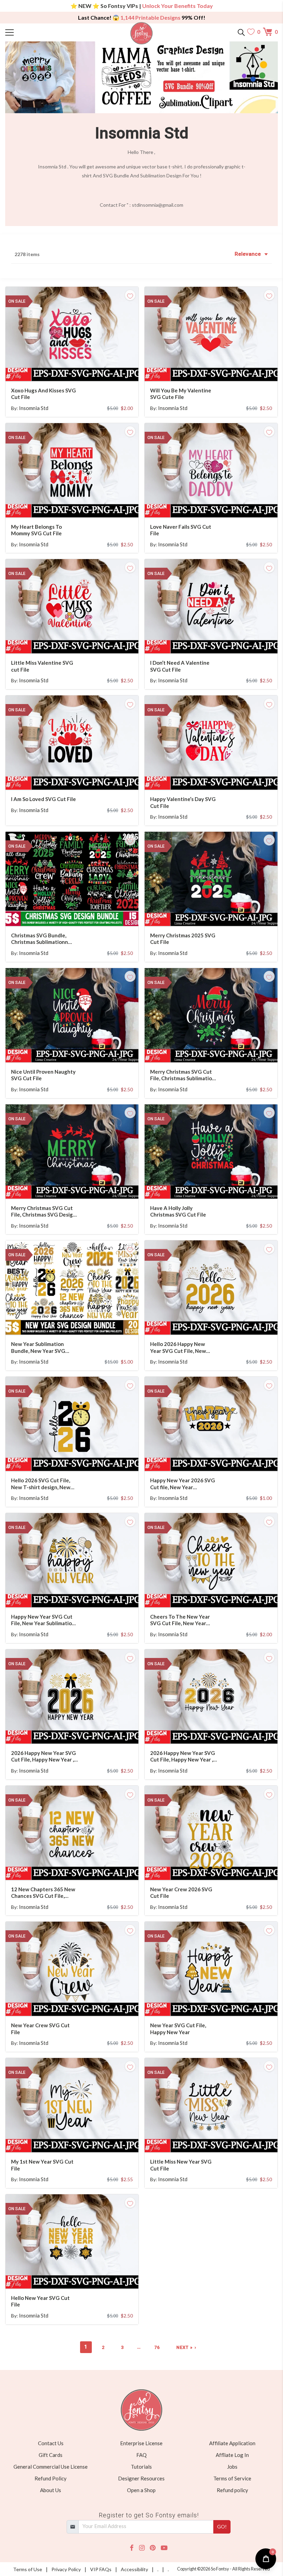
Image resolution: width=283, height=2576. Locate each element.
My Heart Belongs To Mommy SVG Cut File (36, 530)
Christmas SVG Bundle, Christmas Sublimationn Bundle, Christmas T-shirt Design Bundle (42, 939)
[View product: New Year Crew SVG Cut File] (72, 1969)
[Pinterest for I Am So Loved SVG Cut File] (81, 776)
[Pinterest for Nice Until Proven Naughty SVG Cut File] (81, 1049)
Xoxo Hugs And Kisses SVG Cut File (43, 394)
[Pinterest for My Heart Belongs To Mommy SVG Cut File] (81, 504)
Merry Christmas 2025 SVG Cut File (183, 939)
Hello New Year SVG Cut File (40, 2301)
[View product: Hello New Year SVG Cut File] (72, 2241)
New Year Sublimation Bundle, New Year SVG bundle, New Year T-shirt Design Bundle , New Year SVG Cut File (42, 1348)
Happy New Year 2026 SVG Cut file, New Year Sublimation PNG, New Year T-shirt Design (183, 1484)
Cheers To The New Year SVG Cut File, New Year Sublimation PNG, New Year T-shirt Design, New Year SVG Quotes (183, 1620)
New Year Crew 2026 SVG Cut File (181, 1893)
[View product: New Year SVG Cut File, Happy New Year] (211, 1969)
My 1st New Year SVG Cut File (42, 2165)
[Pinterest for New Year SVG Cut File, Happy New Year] (221, 2002)
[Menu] (39, 32)
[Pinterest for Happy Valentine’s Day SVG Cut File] (221, 776)
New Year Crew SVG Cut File (40, 2029)
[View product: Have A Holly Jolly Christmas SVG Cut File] (211, 1152)
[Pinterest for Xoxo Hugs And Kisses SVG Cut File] (81, 367)
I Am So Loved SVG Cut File (43, 799)
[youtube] (164, 2548)
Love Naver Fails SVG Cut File (181, 530)
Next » (184, 2347)
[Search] (241, 32)
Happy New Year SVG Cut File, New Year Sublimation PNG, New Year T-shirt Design (43, 1620)
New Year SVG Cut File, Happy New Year (178, 2029)
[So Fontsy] (142, 33)
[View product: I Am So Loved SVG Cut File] (72, 743)
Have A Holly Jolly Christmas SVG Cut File (178, 1211)
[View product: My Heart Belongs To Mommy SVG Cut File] (72, 470)
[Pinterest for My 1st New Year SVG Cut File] (81, 2139)
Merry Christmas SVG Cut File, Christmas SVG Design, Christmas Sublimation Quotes (44, 1212)
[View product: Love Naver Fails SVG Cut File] (211, 470)
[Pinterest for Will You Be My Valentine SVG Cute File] (221, 367)
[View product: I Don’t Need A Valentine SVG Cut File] (211, 606)
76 (157, 2347)
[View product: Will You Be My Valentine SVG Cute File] (211, 334)
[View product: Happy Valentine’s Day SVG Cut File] (211, 743)
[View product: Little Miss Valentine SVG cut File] (72, 606)
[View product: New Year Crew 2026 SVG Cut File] (211, 1833)
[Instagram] (142, 2548)
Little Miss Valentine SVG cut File (42, 666)
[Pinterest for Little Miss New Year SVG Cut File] (221, 2139)
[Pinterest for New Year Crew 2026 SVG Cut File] (221, 1866)
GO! (222, 2526)
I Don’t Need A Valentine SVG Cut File (180, 666)
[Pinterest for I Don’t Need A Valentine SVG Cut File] (221, 640)
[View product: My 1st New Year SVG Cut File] (72, 2105)
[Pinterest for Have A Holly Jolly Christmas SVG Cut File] (221, 1185)
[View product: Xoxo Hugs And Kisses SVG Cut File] (72, 334)
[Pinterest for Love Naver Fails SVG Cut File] (221, 504)
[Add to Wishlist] (130, 295)
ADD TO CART (111, 367)
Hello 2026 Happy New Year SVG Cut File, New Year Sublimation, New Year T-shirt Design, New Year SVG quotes (183, 1348)
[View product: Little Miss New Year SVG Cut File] (211, 2105)
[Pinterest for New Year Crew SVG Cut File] (81, 2002)
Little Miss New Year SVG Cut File (181, 2165)
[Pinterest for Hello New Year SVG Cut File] (81, 2275)
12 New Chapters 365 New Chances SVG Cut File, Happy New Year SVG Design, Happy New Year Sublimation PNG (43, 1893)
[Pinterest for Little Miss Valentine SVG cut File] (81, 640)
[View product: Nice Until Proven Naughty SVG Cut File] (72, 1015)
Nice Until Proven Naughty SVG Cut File (43, 1075)
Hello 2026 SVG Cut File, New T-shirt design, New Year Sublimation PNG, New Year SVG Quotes (44, 1484)
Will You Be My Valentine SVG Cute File (181, 394)
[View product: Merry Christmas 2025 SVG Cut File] (211, 879)
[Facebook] (132, 2548)
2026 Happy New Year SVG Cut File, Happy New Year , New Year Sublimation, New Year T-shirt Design (44, 1757)
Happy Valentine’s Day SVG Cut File (183, 802)
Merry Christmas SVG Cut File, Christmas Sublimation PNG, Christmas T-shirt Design (183, 1075)
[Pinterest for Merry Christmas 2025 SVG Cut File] (221, 912)
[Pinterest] (153, 2548)
